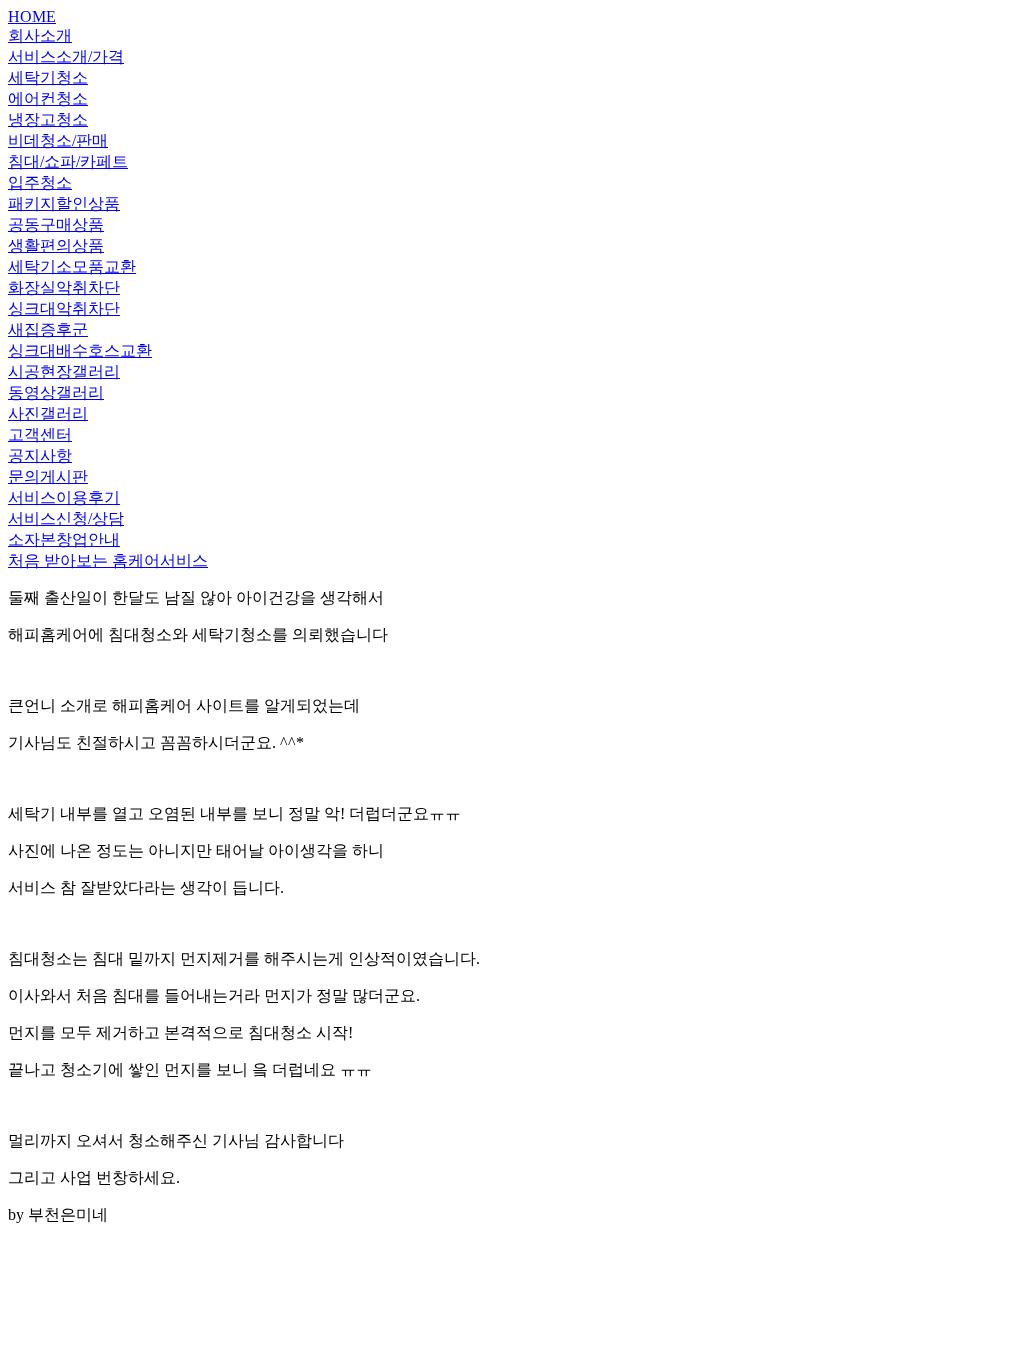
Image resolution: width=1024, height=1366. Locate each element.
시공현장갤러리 (64, 371)
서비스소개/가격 (66, 56)
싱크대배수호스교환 (80, 350)
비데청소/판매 (58, 140)
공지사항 (40, 455)
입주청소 (40, 182)
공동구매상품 (56, 224)
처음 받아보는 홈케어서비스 (108, 560)
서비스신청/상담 (66, 518)
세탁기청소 (48, 77)
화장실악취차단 (64, 287)
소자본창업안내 (64, 539)
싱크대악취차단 (64, 308)
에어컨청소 (48, 98)
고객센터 (40, 434)
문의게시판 (48, 476)
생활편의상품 (56, 245)
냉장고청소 (48, 119)
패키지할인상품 (64, 203)
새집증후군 (48, 329)
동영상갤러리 (56, 392)
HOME (32, 16)
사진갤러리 (48, 413)
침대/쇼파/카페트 (68, 161)
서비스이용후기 (64, 497)
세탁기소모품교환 (72, 266)
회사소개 (40, 35)
